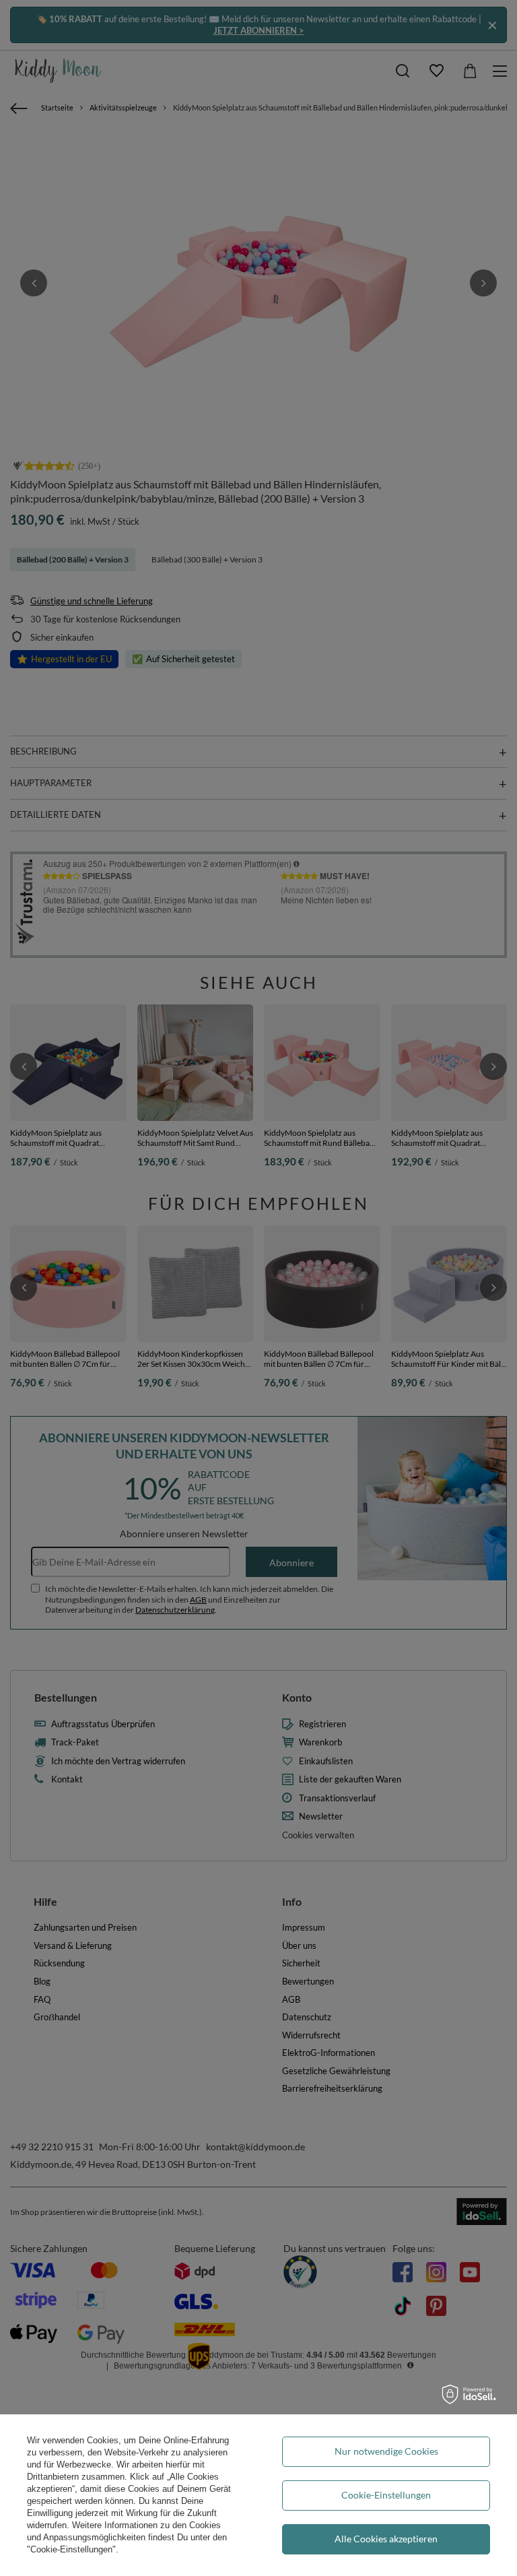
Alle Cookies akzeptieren (386, 2539)
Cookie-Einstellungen (386, 2495)
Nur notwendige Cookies (386, 2451)
